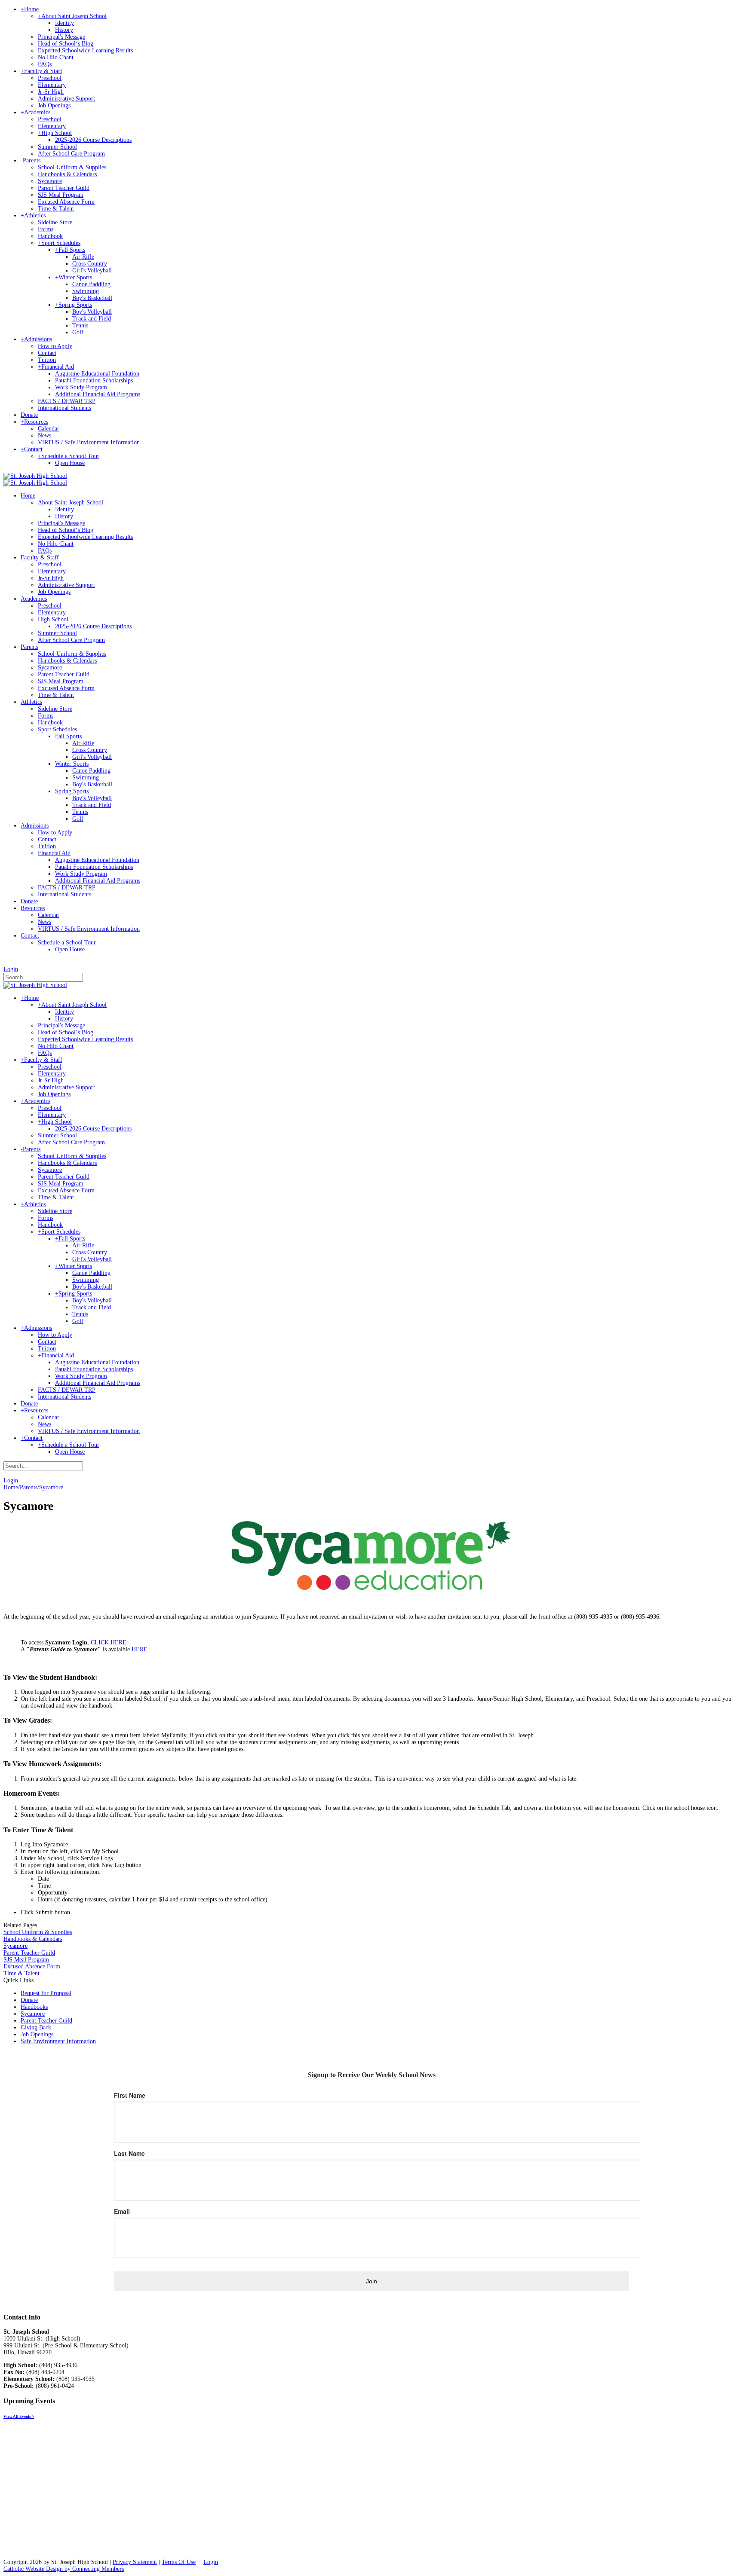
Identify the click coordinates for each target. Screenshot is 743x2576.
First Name (130, 2095)
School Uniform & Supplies (38, 1932)
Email (122, 2211)
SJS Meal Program (26, 1960)
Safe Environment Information (58, 2041)
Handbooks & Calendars (33, 1939)
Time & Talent (21, 1973)
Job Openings (37, 2034)
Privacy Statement (135, 2562)
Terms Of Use (179, 2562)
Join (371, 2281)
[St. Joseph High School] (35, 476)
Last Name (129, 2153)
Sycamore (15, 1946)
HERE (140, 1649)
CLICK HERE (109, 1642)
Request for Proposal (46, 1993)
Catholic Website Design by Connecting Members (64, 2569)
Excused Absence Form (32, 1966)
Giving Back (36, 2027)
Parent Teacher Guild (29, 1953)
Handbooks (34, 2007)
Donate (29, 2000)
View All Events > (19, 2417)
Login (11, 969)
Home (11, 1487)
